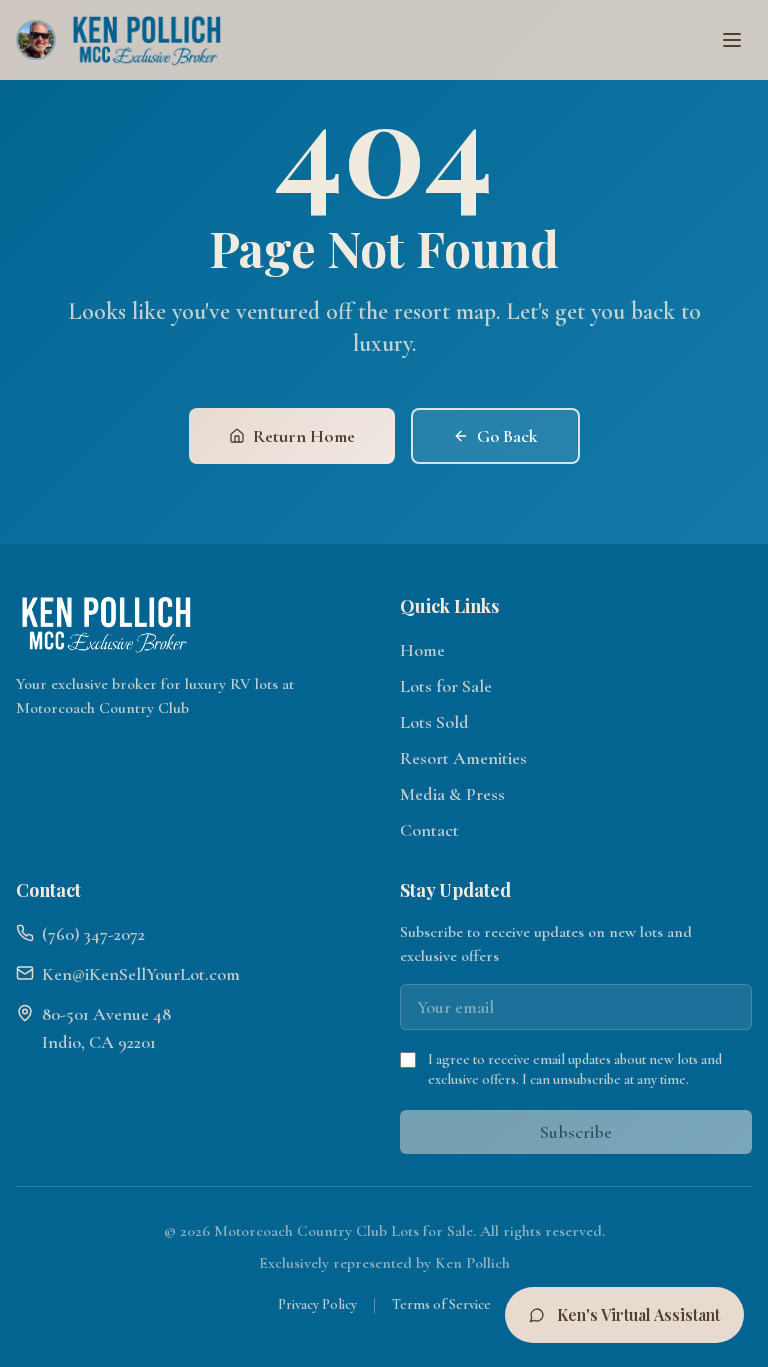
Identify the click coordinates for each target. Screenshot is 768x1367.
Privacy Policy (317, 1304)
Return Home (304, 436)
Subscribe (576, 1132)
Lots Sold (434, 722)
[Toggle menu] (732, 40)
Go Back (507, 436)
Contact (429, 830)
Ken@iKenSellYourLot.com (141, 974)
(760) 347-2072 (93, 934)
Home (422, 650)
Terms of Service (441, 1304)
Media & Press (452, 794)
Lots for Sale (446, 686)
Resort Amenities (463, 758)
